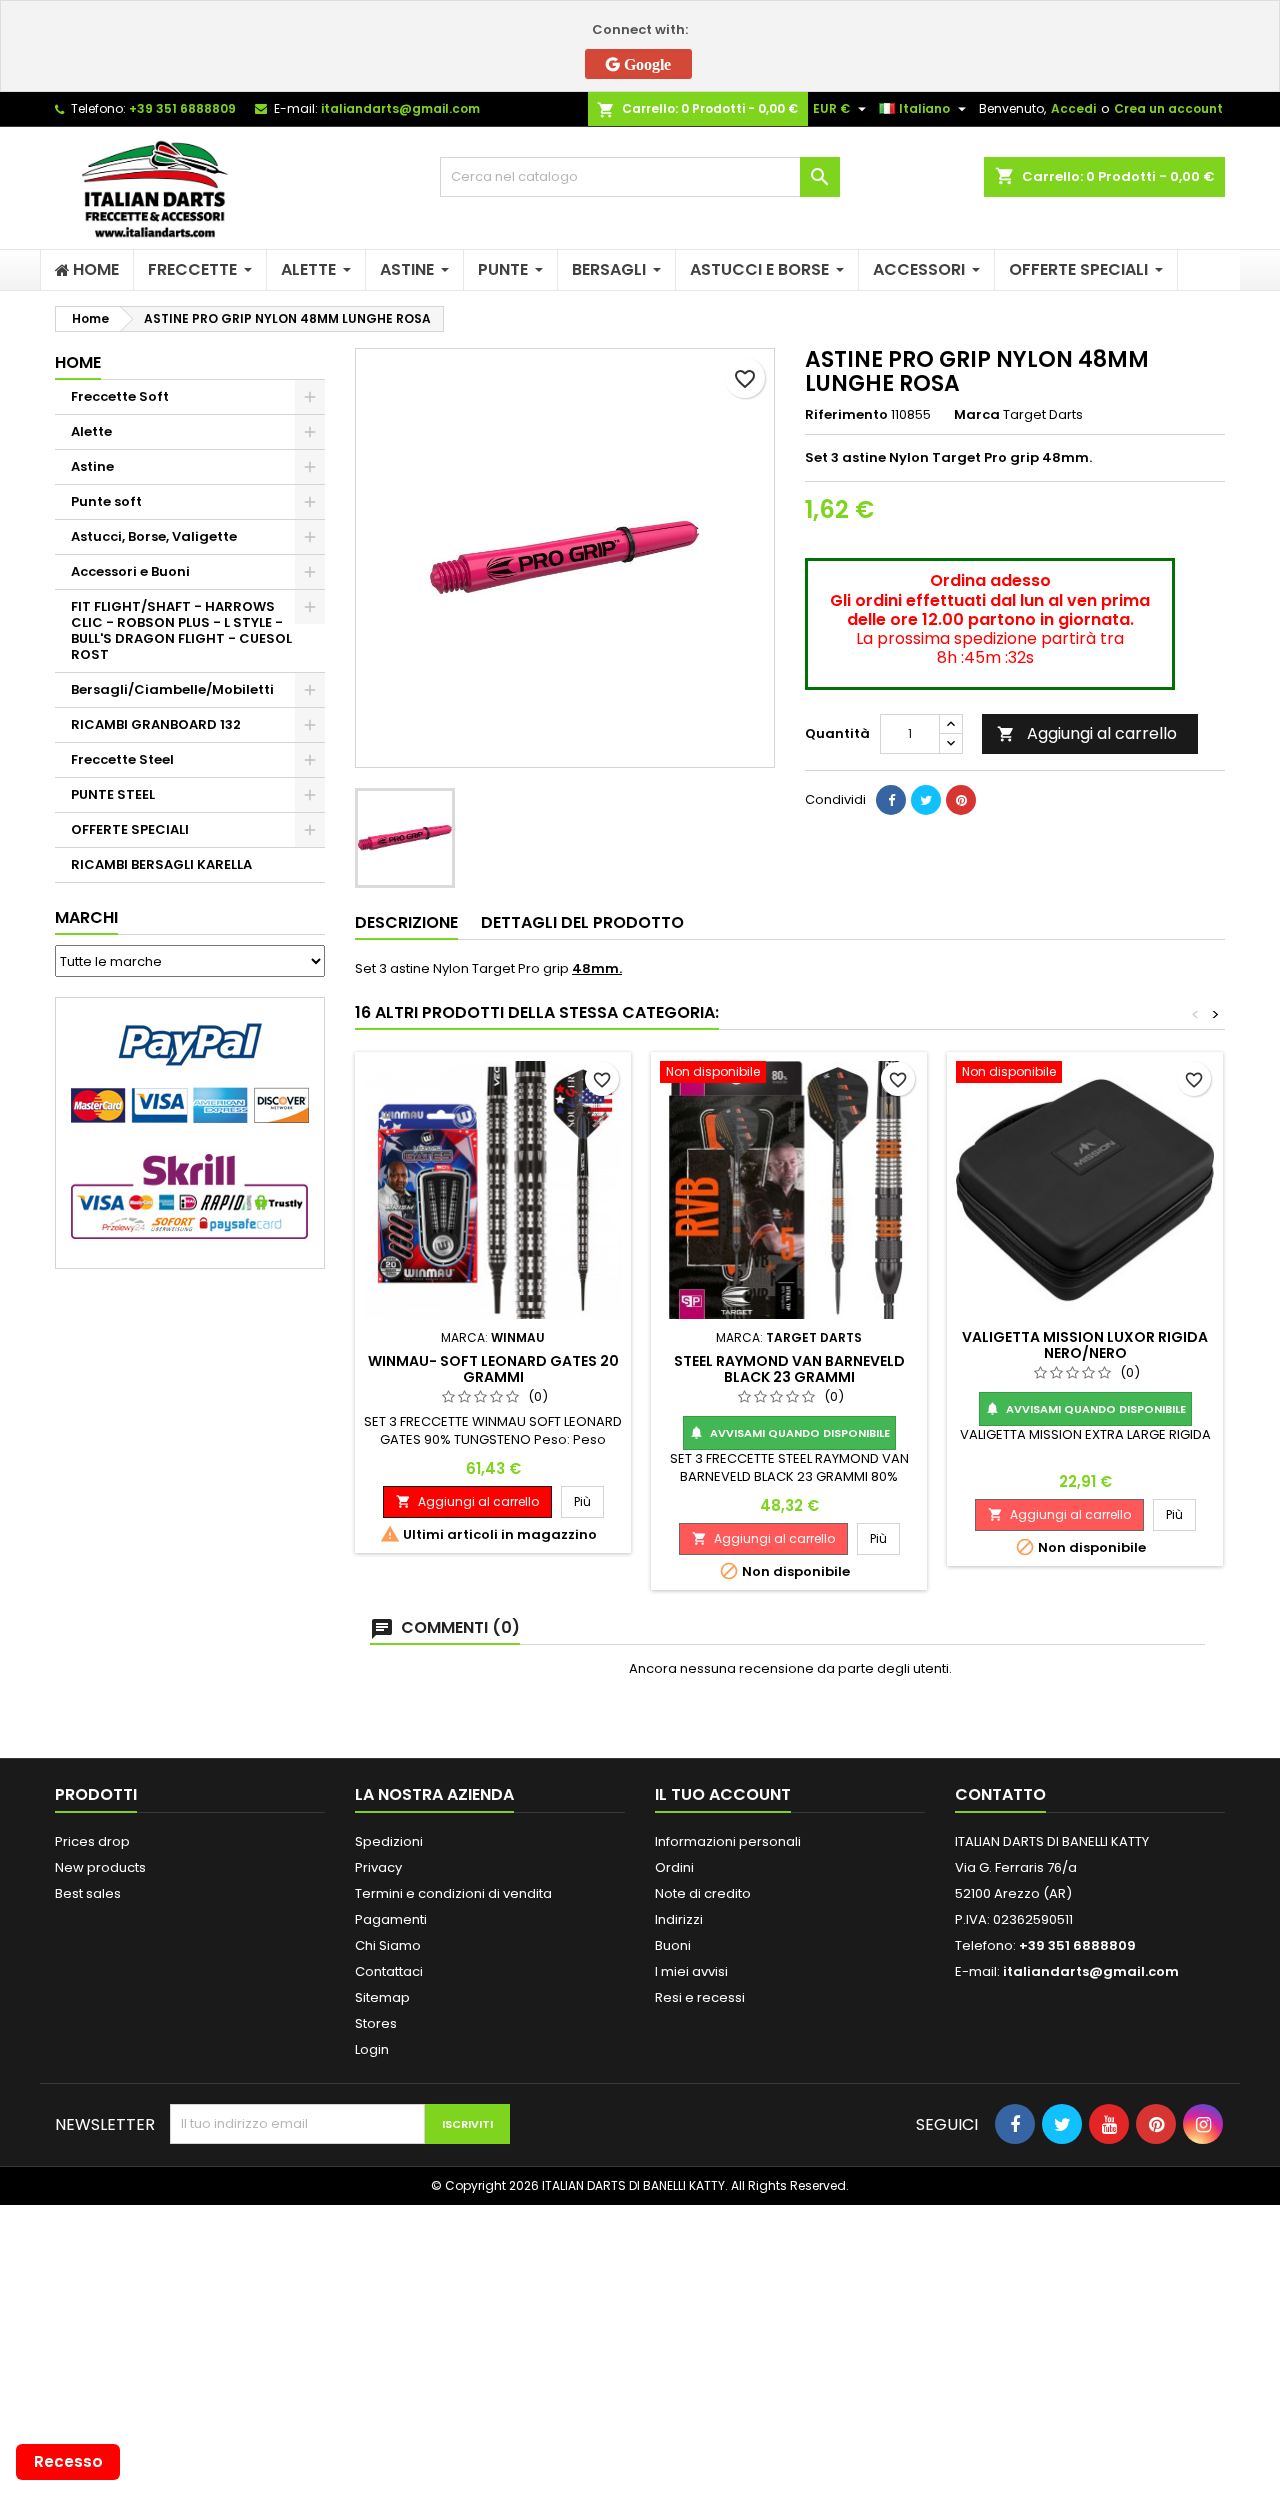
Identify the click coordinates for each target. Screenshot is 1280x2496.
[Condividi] (891, 800)
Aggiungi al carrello (1087, 733)
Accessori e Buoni (130, 571)
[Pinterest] (961, 800)
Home (78, 362)
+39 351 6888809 (182, 108)
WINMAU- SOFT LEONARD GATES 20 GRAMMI (493, 1369)
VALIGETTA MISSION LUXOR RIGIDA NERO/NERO (1085, 1345)
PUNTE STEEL (113, 794)
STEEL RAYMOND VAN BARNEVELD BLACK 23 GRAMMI (789, 1369)
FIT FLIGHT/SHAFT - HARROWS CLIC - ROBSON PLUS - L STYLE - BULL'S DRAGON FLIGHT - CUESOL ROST (181, 630)
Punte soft (106, 501)
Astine (92, 466)
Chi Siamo (388, 1945)
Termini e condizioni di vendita (453, 1893)
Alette (91, 431)
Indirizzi (679, 1919)
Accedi (1073, 108)
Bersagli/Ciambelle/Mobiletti (172, 689)
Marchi (86, 917)
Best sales (88, 1893)
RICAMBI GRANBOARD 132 (156, 724)
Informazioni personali (728, 1841)
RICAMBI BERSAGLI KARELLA (161, 864)
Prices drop (92, 1841)
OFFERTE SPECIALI (130, 829)
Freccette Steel (122, 759)
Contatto (1000, 1794)
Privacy (378, 1867)
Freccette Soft (120, 396)
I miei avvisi (691, 1971)
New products (100, 1867)
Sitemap (382, 1997)
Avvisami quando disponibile (789, 1433)
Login (372, 2049)
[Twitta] (926, 800)
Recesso (68, 2461)
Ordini (674, 1867)
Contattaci (389, 1971)
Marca (977, 415)
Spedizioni (389, 1841)
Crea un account (1168, 108)
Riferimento (846, 415)
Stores (376, 2023)
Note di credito (703, 1893)
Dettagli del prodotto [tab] (582, 922)
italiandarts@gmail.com (400, 108)
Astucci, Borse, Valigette (154, 536)
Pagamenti (391, 1919)
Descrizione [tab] (406, 922)
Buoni (673, 1945)
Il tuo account (723, 1794)
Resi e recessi (700, 1997)
